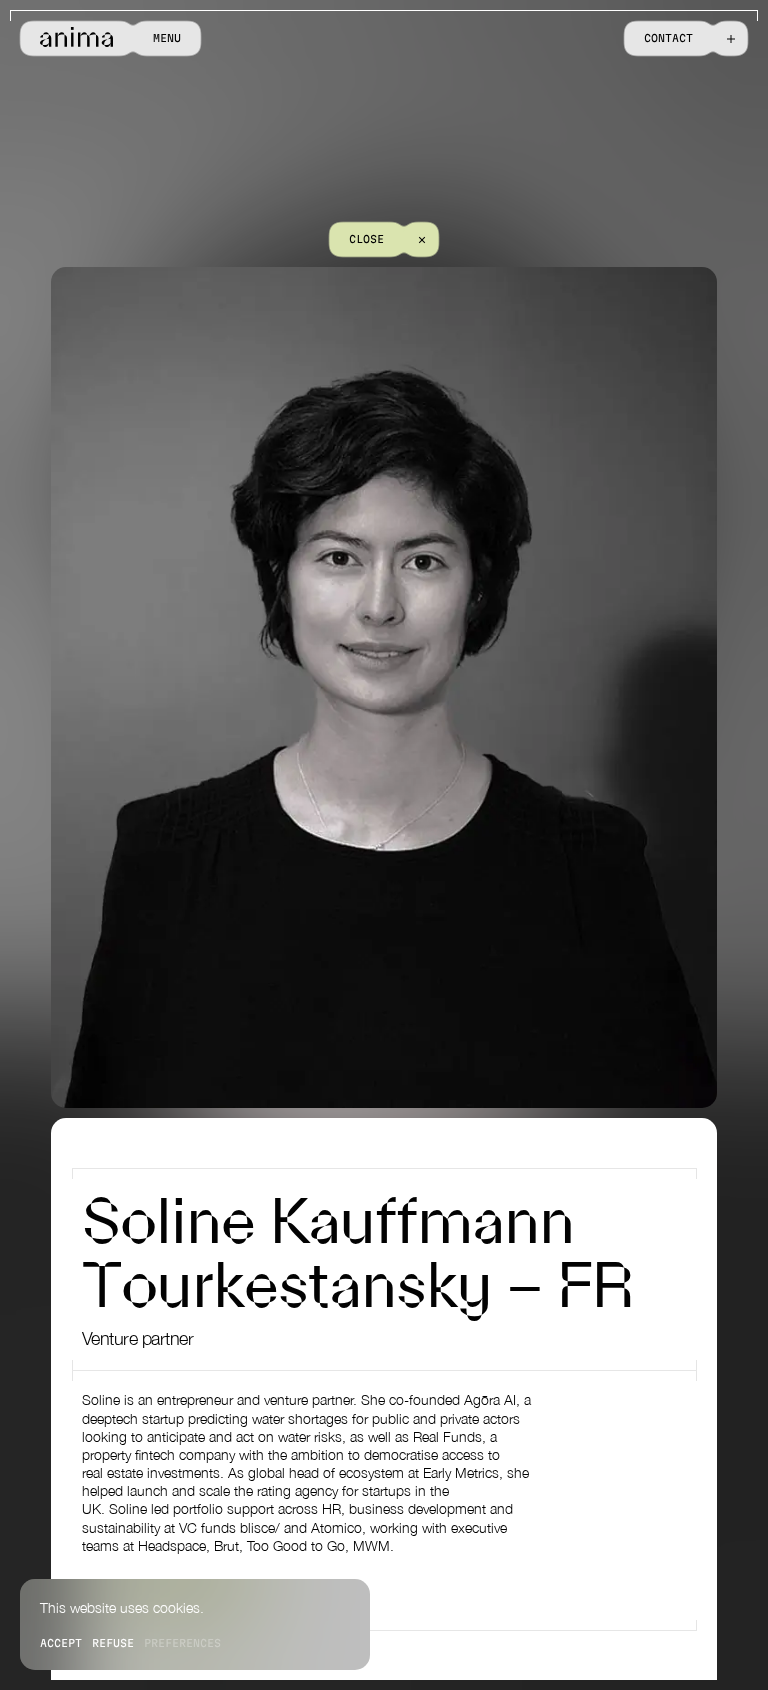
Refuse (113, 1643)
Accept (61, 1643)
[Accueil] (76, 38)
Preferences (182, 1643)
